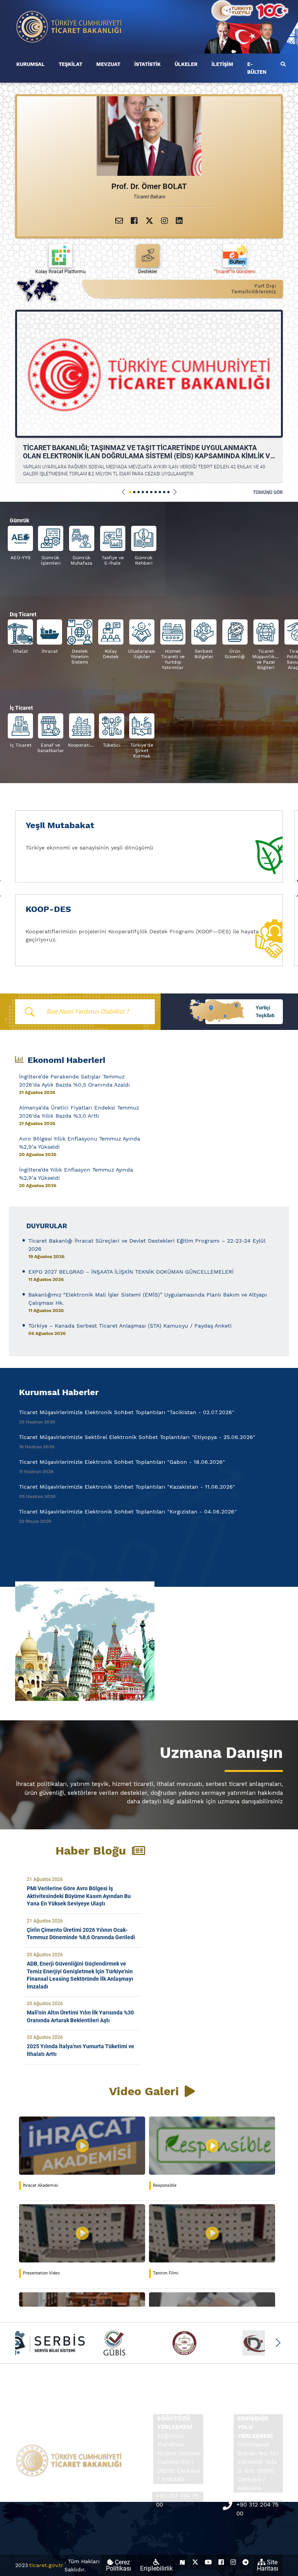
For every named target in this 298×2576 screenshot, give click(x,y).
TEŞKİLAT (70, 64)
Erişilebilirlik (156, 2568)
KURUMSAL (30, 64)
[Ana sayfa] (69, 26)
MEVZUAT (108, 64)
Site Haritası (268, 2565)
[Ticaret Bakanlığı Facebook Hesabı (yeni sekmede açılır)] (221, 2562)
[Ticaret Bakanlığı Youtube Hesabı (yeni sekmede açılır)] (208, 2562)
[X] (149, 221)
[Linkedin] (179, 221)
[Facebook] (134, 221)
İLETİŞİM (222, 64)
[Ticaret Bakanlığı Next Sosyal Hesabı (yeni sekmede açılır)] (182, 2562)
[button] (124, 492)
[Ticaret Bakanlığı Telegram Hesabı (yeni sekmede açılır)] (246, 2562)
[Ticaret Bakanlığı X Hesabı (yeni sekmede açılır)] (195, 2562)
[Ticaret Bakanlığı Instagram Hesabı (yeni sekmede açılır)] (233, 2562)
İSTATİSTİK (147, 64)
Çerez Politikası (119, 2565)
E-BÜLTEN (257, 68)
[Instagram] (165, 221)
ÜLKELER (186, 64)
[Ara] (283, 64)
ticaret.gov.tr (46, 2565)
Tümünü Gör (268, 492)
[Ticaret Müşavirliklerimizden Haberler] (149, 1641)
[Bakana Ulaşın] (119, 221)
